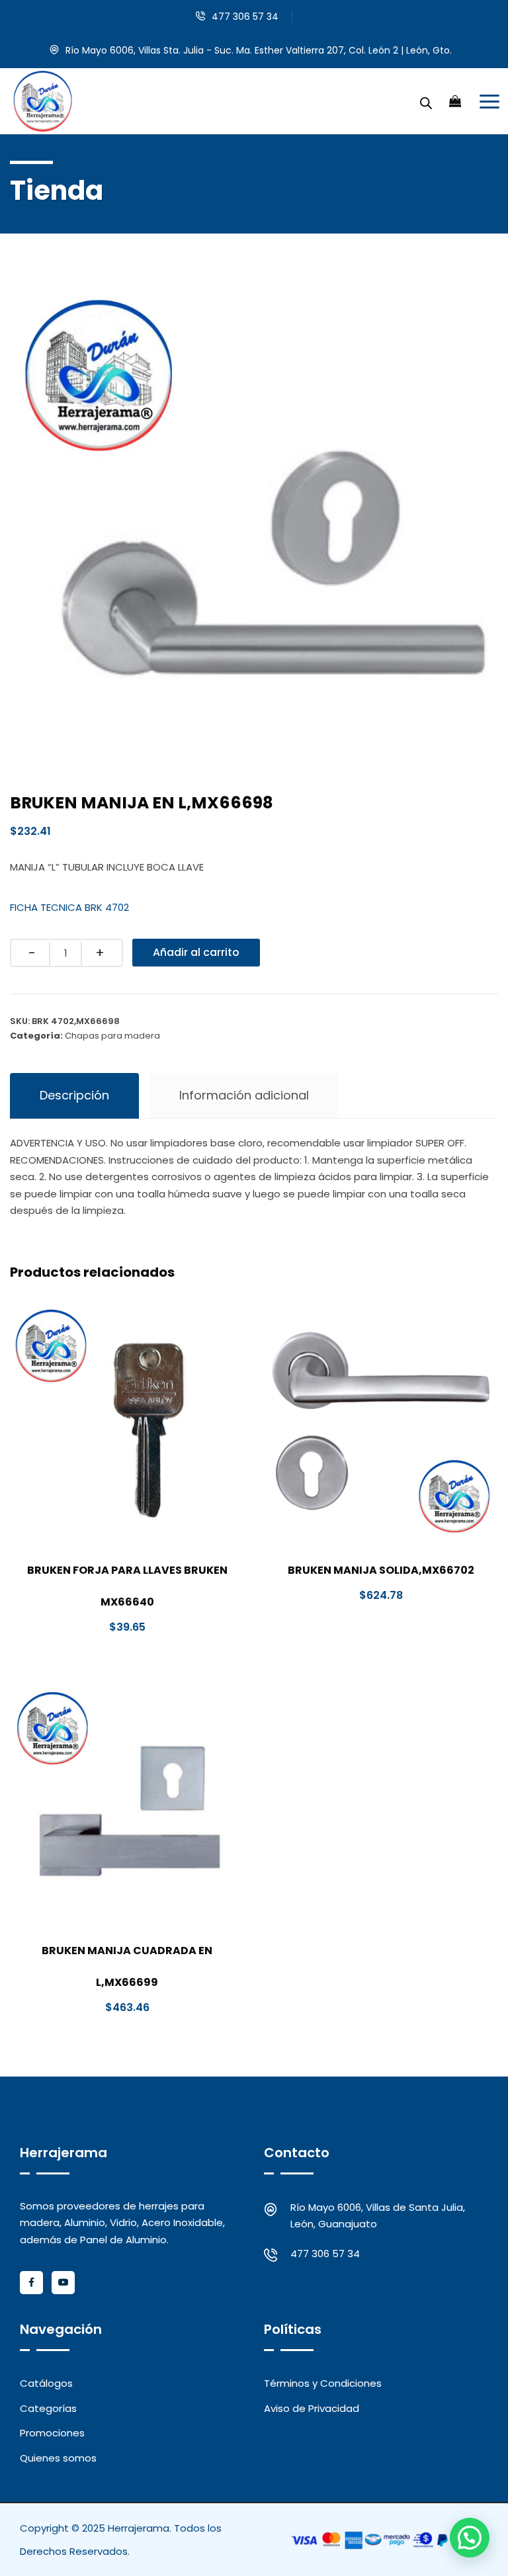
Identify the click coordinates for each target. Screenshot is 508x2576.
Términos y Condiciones (323, 2383)
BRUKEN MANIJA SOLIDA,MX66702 (381, 1570)
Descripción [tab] (74, 1095)
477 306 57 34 (245, 17)
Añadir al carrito (196, 952)
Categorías (48, 2408)
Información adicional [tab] (244, 1095)
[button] (470, 2538)
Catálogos (46, 2383)
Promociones (52, 2433)
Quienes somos (58, 2458)
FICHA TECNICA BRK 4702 (69, 907)
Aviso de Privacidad (312, 2408)
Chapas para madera (112, 1036)
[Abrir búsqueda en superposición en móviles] (426, 101)
